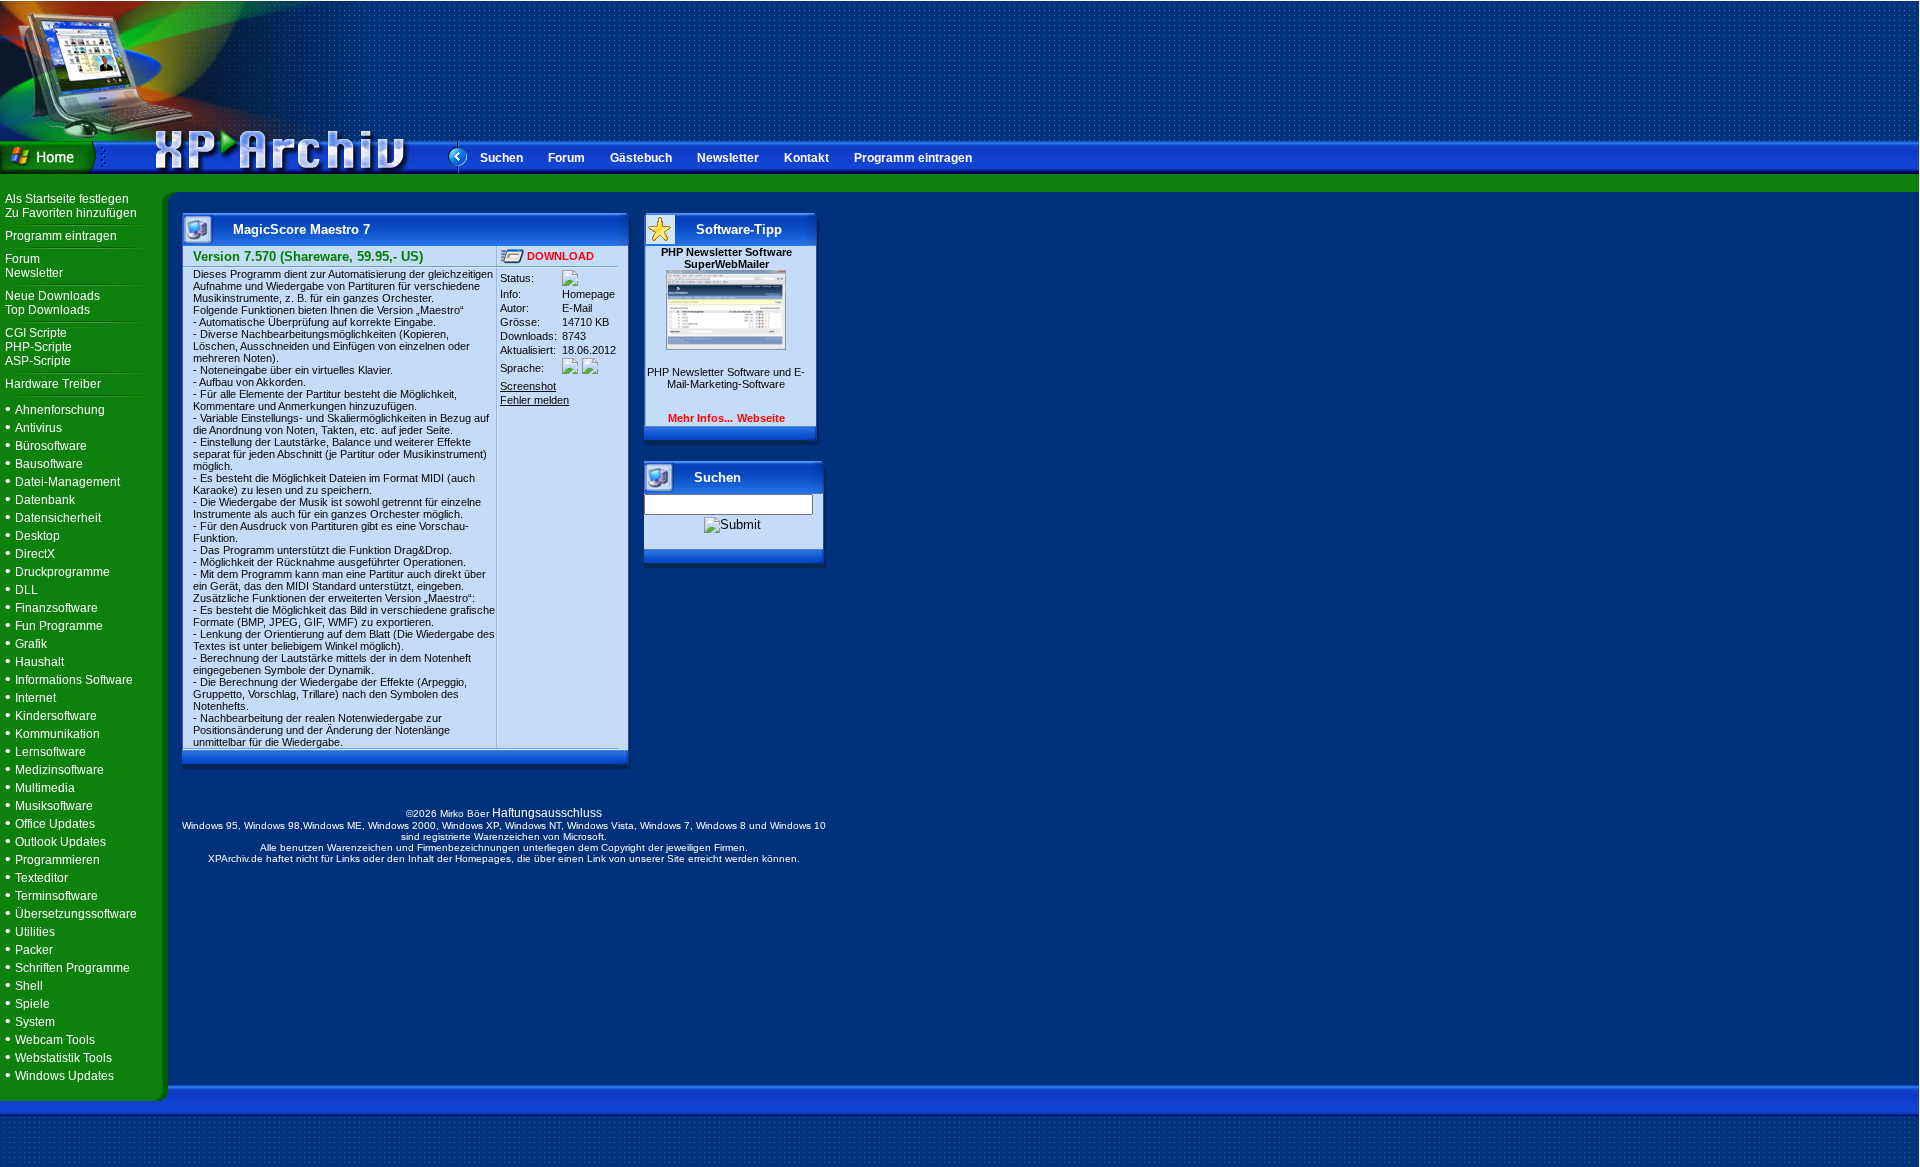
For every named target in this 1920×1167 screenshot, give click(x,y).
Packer (34, 950)
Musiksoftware (54, 806)
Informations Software (74, 680)
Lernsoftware (50, 752)
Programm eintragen (913, 158)
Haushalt (39, 662)
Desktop (37, 536)
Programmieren (57, 860)
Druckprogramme (62, 572)
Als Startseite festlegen (67, 199)
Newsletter (728, 158)
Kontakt (806, 158)
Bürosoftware (51, 446)
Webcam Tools (55, 1040)
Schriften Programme (72, 968)
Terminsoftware (56, 896)
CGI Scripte (36, 333)
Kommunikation (57, 734)
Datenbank (45, 500)
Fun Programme (59, 626)
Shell (29, 986)
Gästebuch (641, 158)
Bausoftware (49, 464)
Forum (566, 158)
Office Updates (55, 824)
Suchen (501, 158)
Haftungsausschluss (547, 813)
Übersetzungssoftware (76, 914)
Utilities (35, 932)
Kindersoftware (56, 716)
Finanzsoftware (56, 608)
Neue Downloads (52, 296)
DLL (26, 590)
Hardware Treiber (53, 384)
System (35, 1022)
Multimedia (45, 788)
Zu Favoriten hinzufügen (71, 213)
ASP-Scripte (38, 361)
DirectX (35, 554)
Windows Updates (64, 1076)
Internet (35, 698)
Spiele (32, 1004)
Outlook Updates (60, 842)
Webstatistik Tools (63, 1058)
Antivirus (38, 428)
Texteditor (41, 878)
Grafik (31, 644)
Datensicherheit (58, 518)
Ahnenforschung (60, 410)
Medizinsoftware (59, 770)
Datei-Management (67, 482)
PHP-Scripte (38, 347)
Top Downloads (47, 310)
